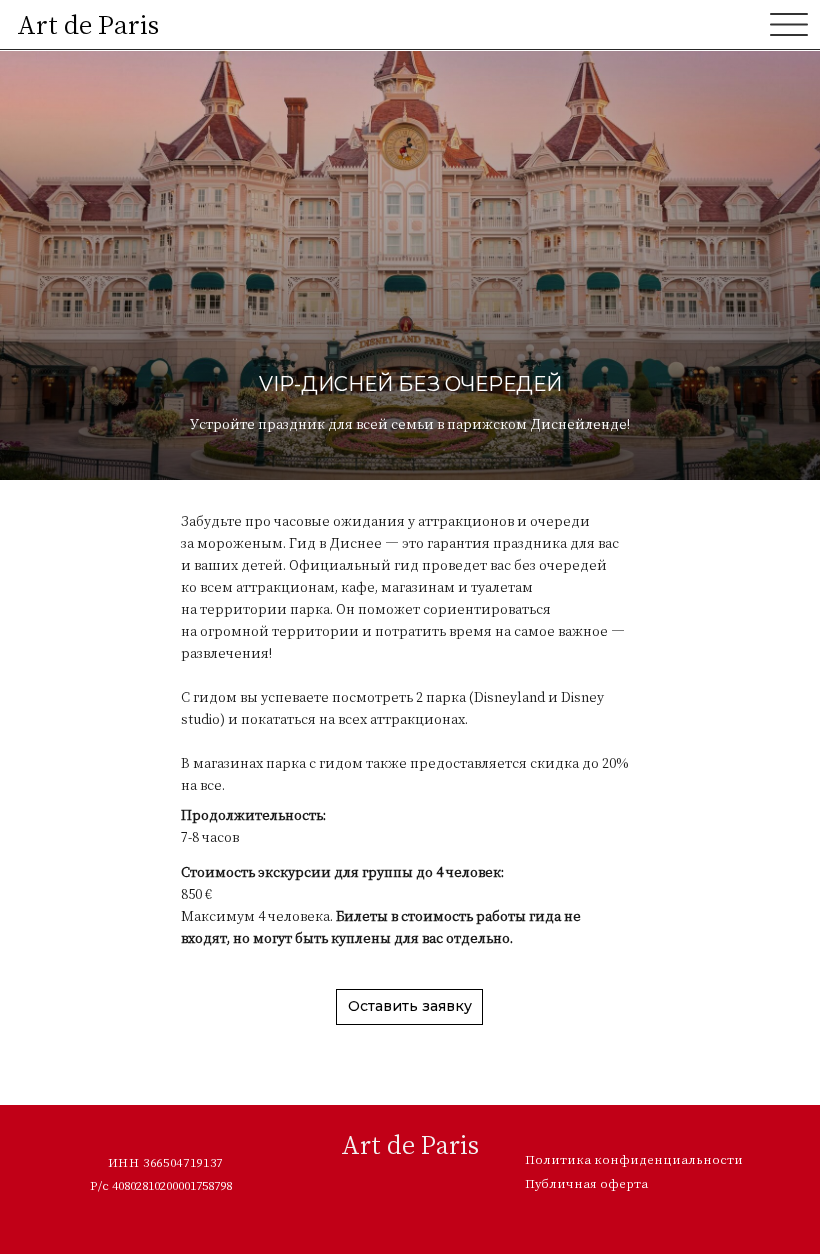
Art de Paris (88, 23)
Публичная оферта (586, 1183)
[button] (409, 1007)
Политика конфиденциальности (634, 1159)
